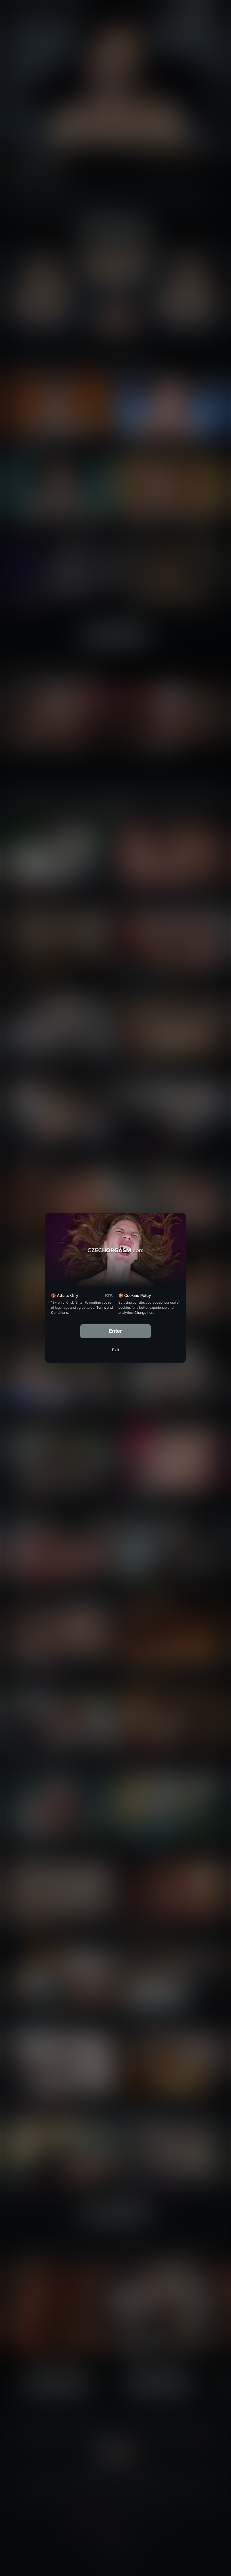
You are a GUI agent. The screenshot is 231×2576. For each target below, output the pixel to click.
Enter (116, 1331)
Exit (115, 1350)
